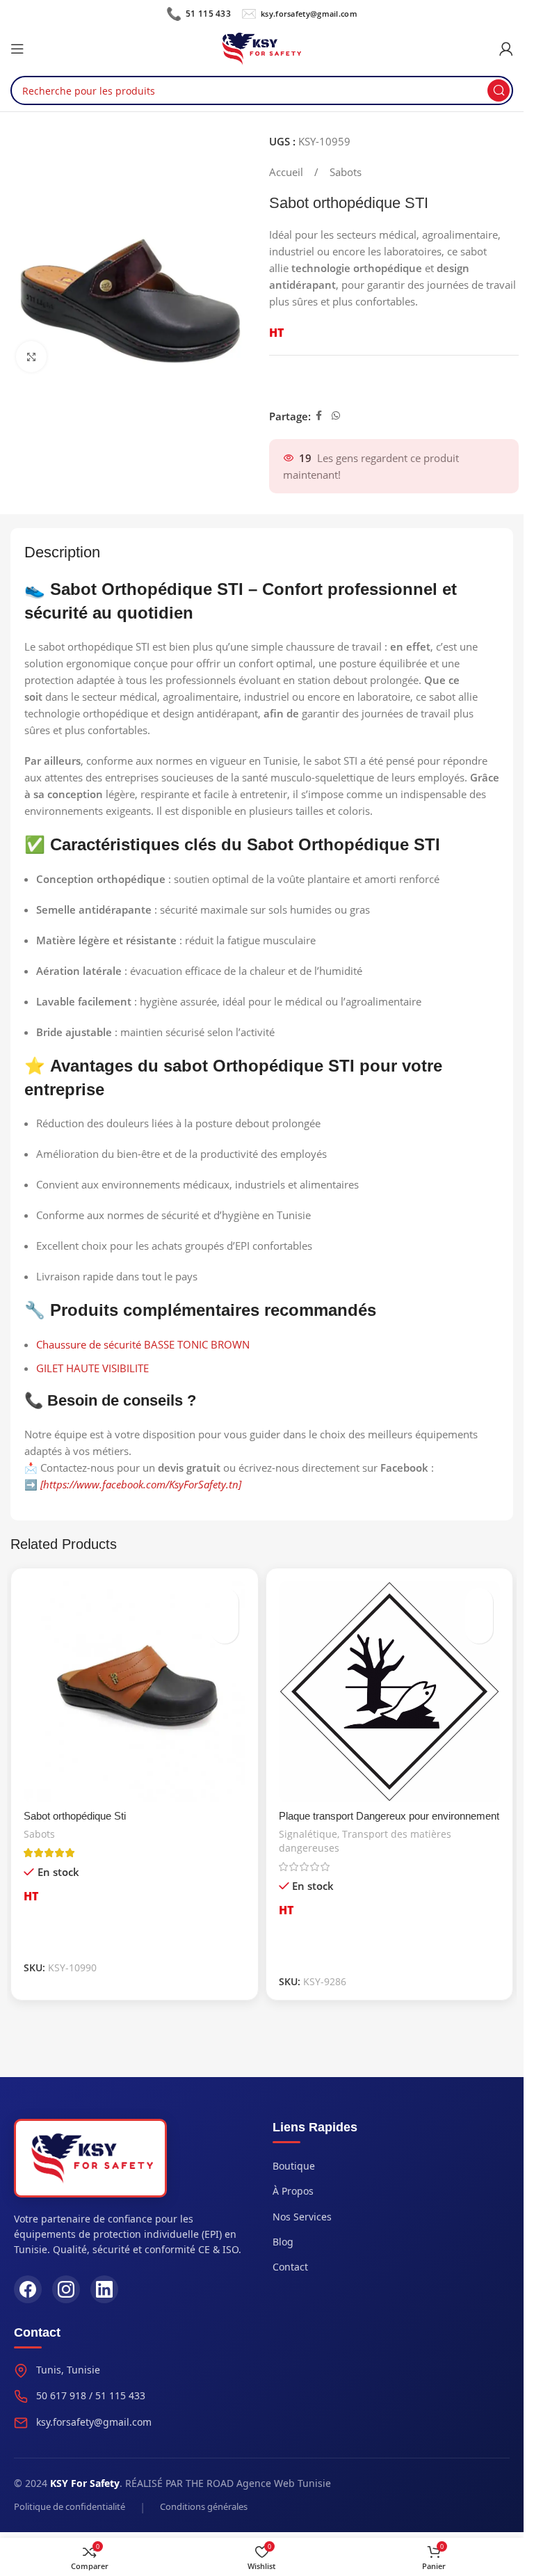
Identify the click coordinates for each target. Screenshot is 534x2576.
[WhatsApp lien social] (336, 416)
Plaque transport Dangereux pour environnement (389, 1816)
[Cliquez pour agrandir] (32, 357)
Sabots (346, 172)
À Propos (293, 2191)
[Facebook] (28, 2289)
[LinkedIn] (104, 2289)
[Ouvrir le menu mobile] (17, 49)
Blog (283, 2242)
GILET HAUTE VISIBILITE (92, 1368)
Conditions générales (204, 2506)
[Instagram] (66, 2289)
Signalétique (308, 1834)
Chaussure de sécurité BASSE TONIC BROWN (143, 1344)
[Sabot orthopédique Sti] (135, 1692)
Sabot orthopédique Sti (75, 1816)
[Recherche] (499, 90)
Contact (290, 2267)
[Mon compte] (506, 49)
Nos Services (302, 2217)
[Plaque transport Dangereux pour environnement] (390, 1692)
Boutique (294, 2166)
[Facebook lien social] (319, 416)
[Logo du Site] (262, 47)
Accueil (288, 172)
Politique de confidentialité (70, 2506)
